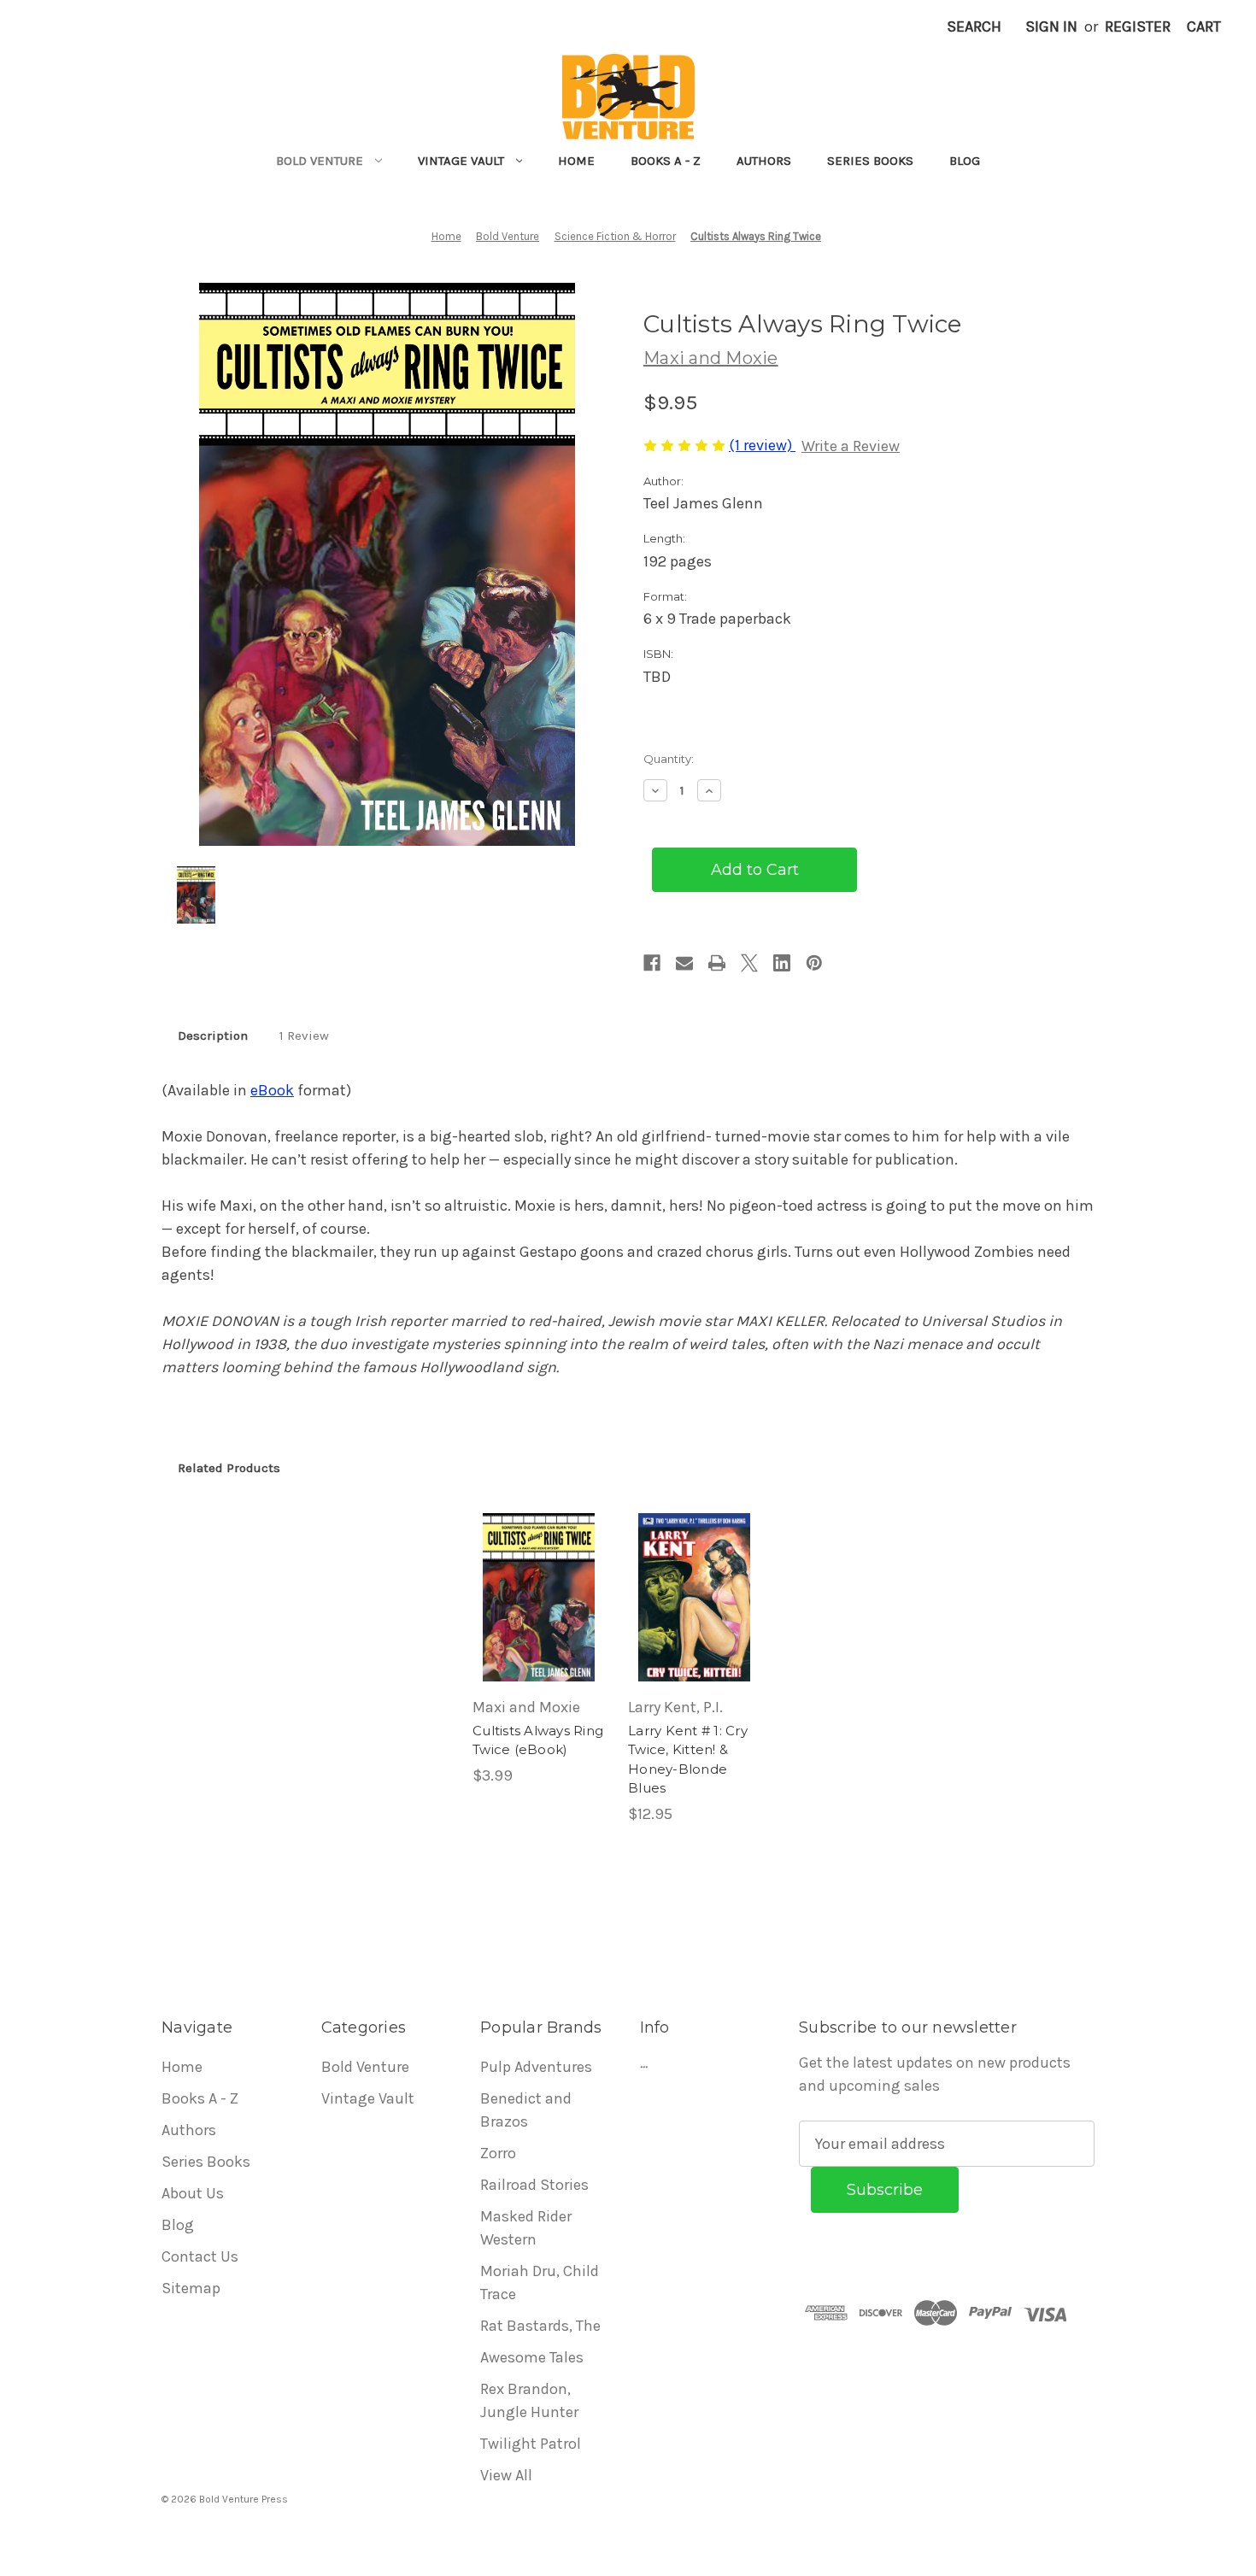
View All (506, 2475)
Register (1138, 26)
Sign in (1051, 26)
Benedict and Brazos (526, 2110)
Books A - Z (666, 161)
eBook (272, 1090)
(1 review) (762, 445)
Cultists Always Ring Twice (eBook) (538, 1740)
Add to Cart (539, 1617)
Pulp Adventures (536, 2067)
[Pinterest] (814, 963)
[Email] (684, 963)
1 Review (304, 1036)
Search (974, 26)
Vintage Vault (461, 161)
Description (213, 1036)
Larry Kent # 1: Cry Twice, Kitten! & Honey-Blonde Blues (688, 1760)
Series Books (870, 161)
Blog (965, 161)
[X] (749, 963)
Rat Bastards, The (540, 2326)
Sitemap (191, 2288)
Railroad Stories (534, 2185)
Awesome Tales (532, 2357)
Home (576, 161)
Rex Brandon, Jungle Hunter (529, 2400)
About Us (193, 2193)
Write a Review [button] (851, 446)
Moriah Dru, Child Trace (540, 2283)
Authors (764, 161)
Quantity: (669, 759)
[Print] (717, 963)
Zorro (498, 2153)
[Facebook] (652, 963)
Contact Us (200, 2256)
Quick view (537, 1578)
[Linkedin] (782, 963)
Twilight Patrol (531, 2444)
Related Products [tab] (229, 1468)
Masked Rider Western (526, 2228)
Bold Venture (320, 161)
